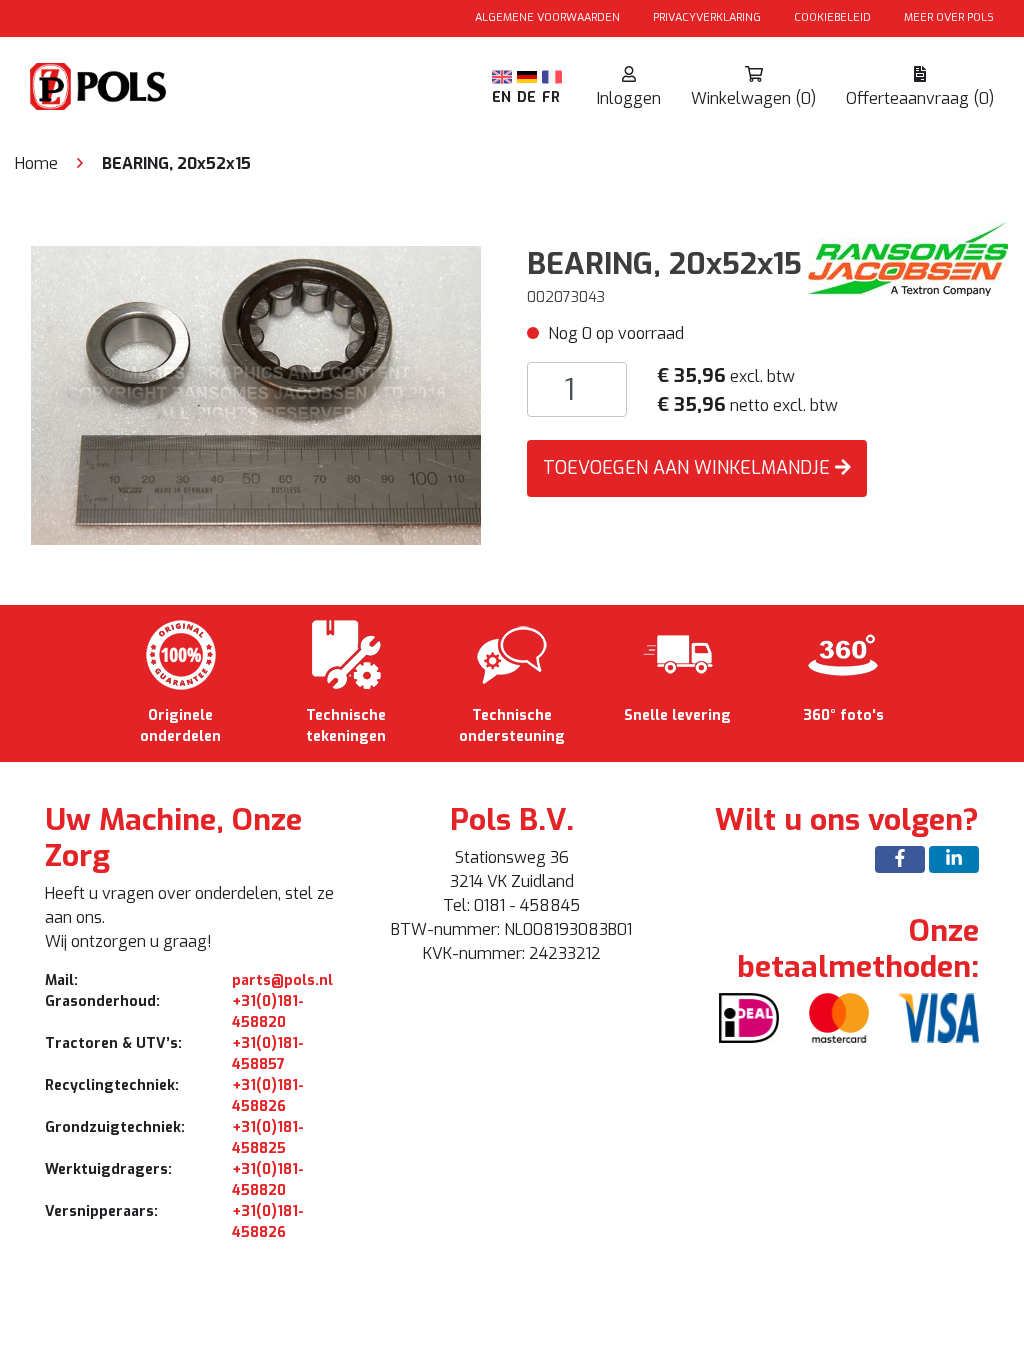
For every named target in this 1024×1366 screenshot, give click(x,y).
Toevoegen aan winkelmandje (689, 468)
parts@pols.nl (282, 980)
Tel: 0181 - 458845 (511, 905)
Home (36, 163)
